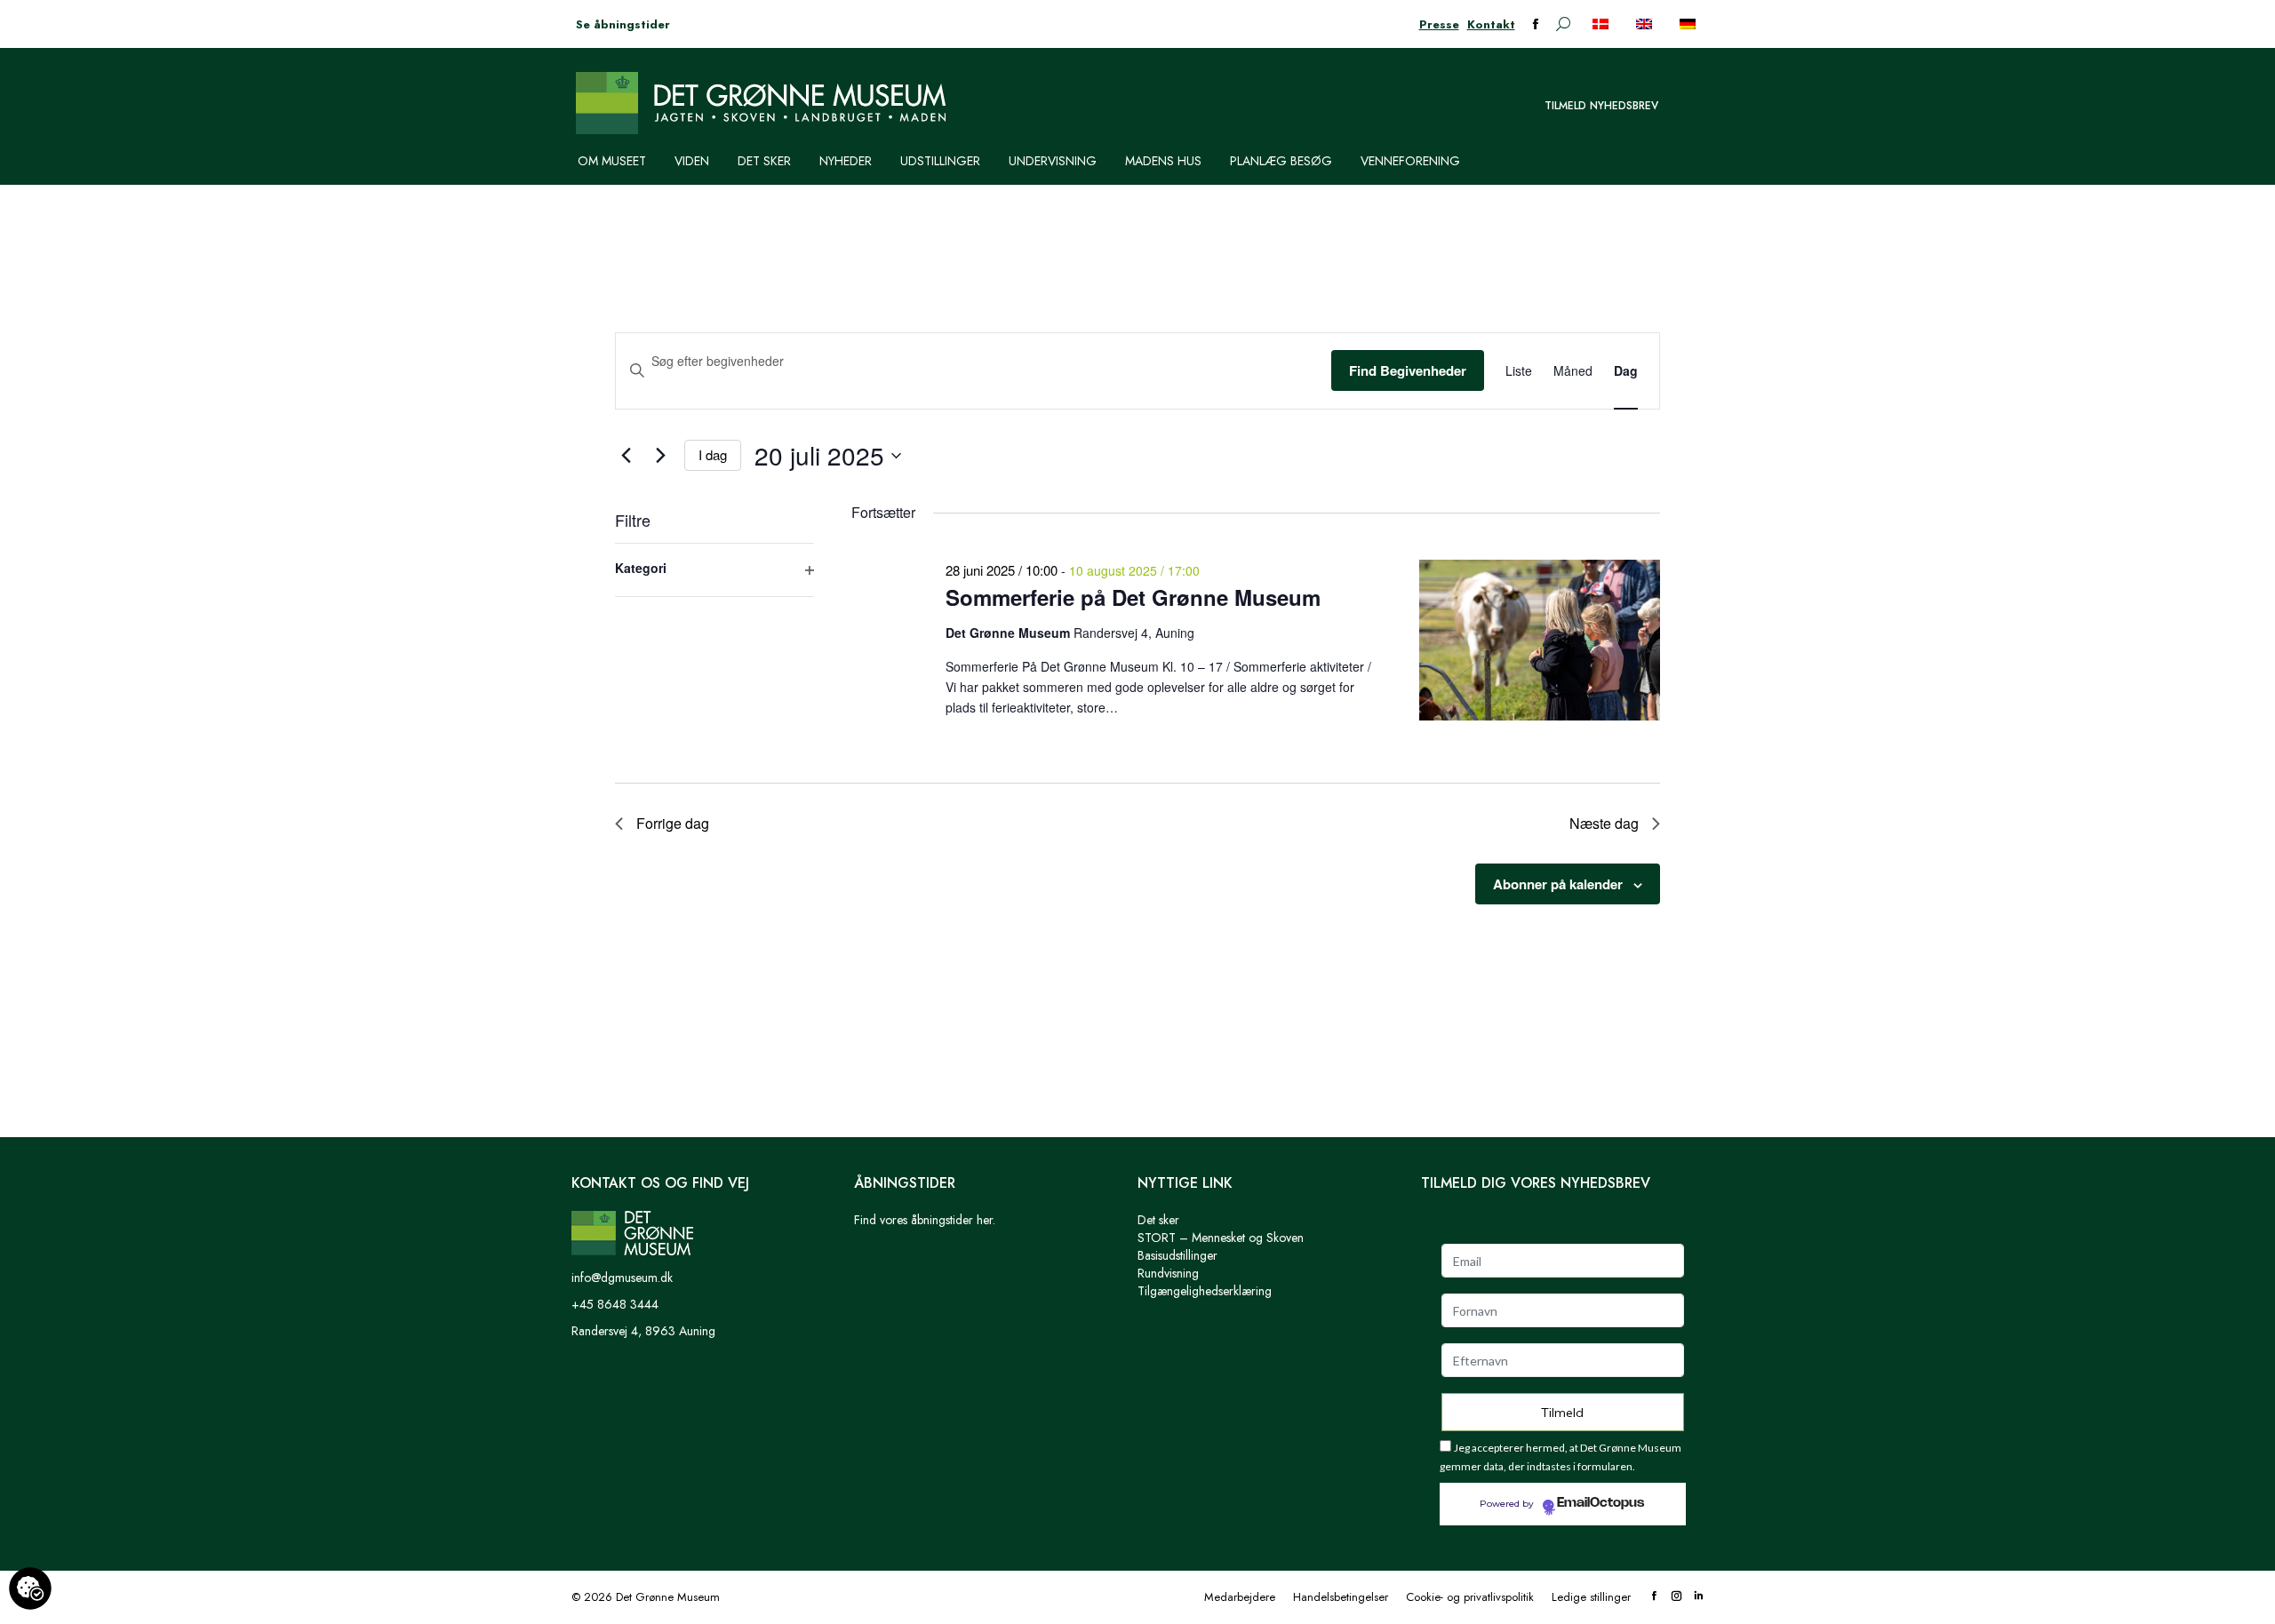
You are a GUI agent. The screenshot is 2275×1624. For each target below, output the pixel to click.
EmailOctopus (1600, 1503)
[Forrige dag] (626, 456)
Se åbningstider (623, 24)
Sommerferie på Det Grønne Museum (1133, 597)
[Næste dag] (660, 456)
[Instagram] (1676, 1597)
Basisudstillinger (1177, 1255)
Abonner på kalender (1558, 884)
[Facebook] (1654, 1597)
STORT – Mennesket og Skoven (1221, 1238)
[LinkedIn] (1699, 1597)
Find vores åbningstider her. (925, 1220)
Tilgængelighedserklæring (1205, 1291)
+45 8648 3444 (615, 1304)
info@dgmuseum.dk (622, 1278)
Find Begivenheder (1408, 370)
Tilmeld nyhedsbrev (1601, 106)
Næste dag (1604, 823)
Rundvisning (1168, 1273)
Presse (1439, 24)
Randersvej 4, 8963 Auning (643, 1331)
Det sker (1158, 1220)
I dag (713, 454)
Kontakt (1491, 24)
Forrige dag (673, 823)
